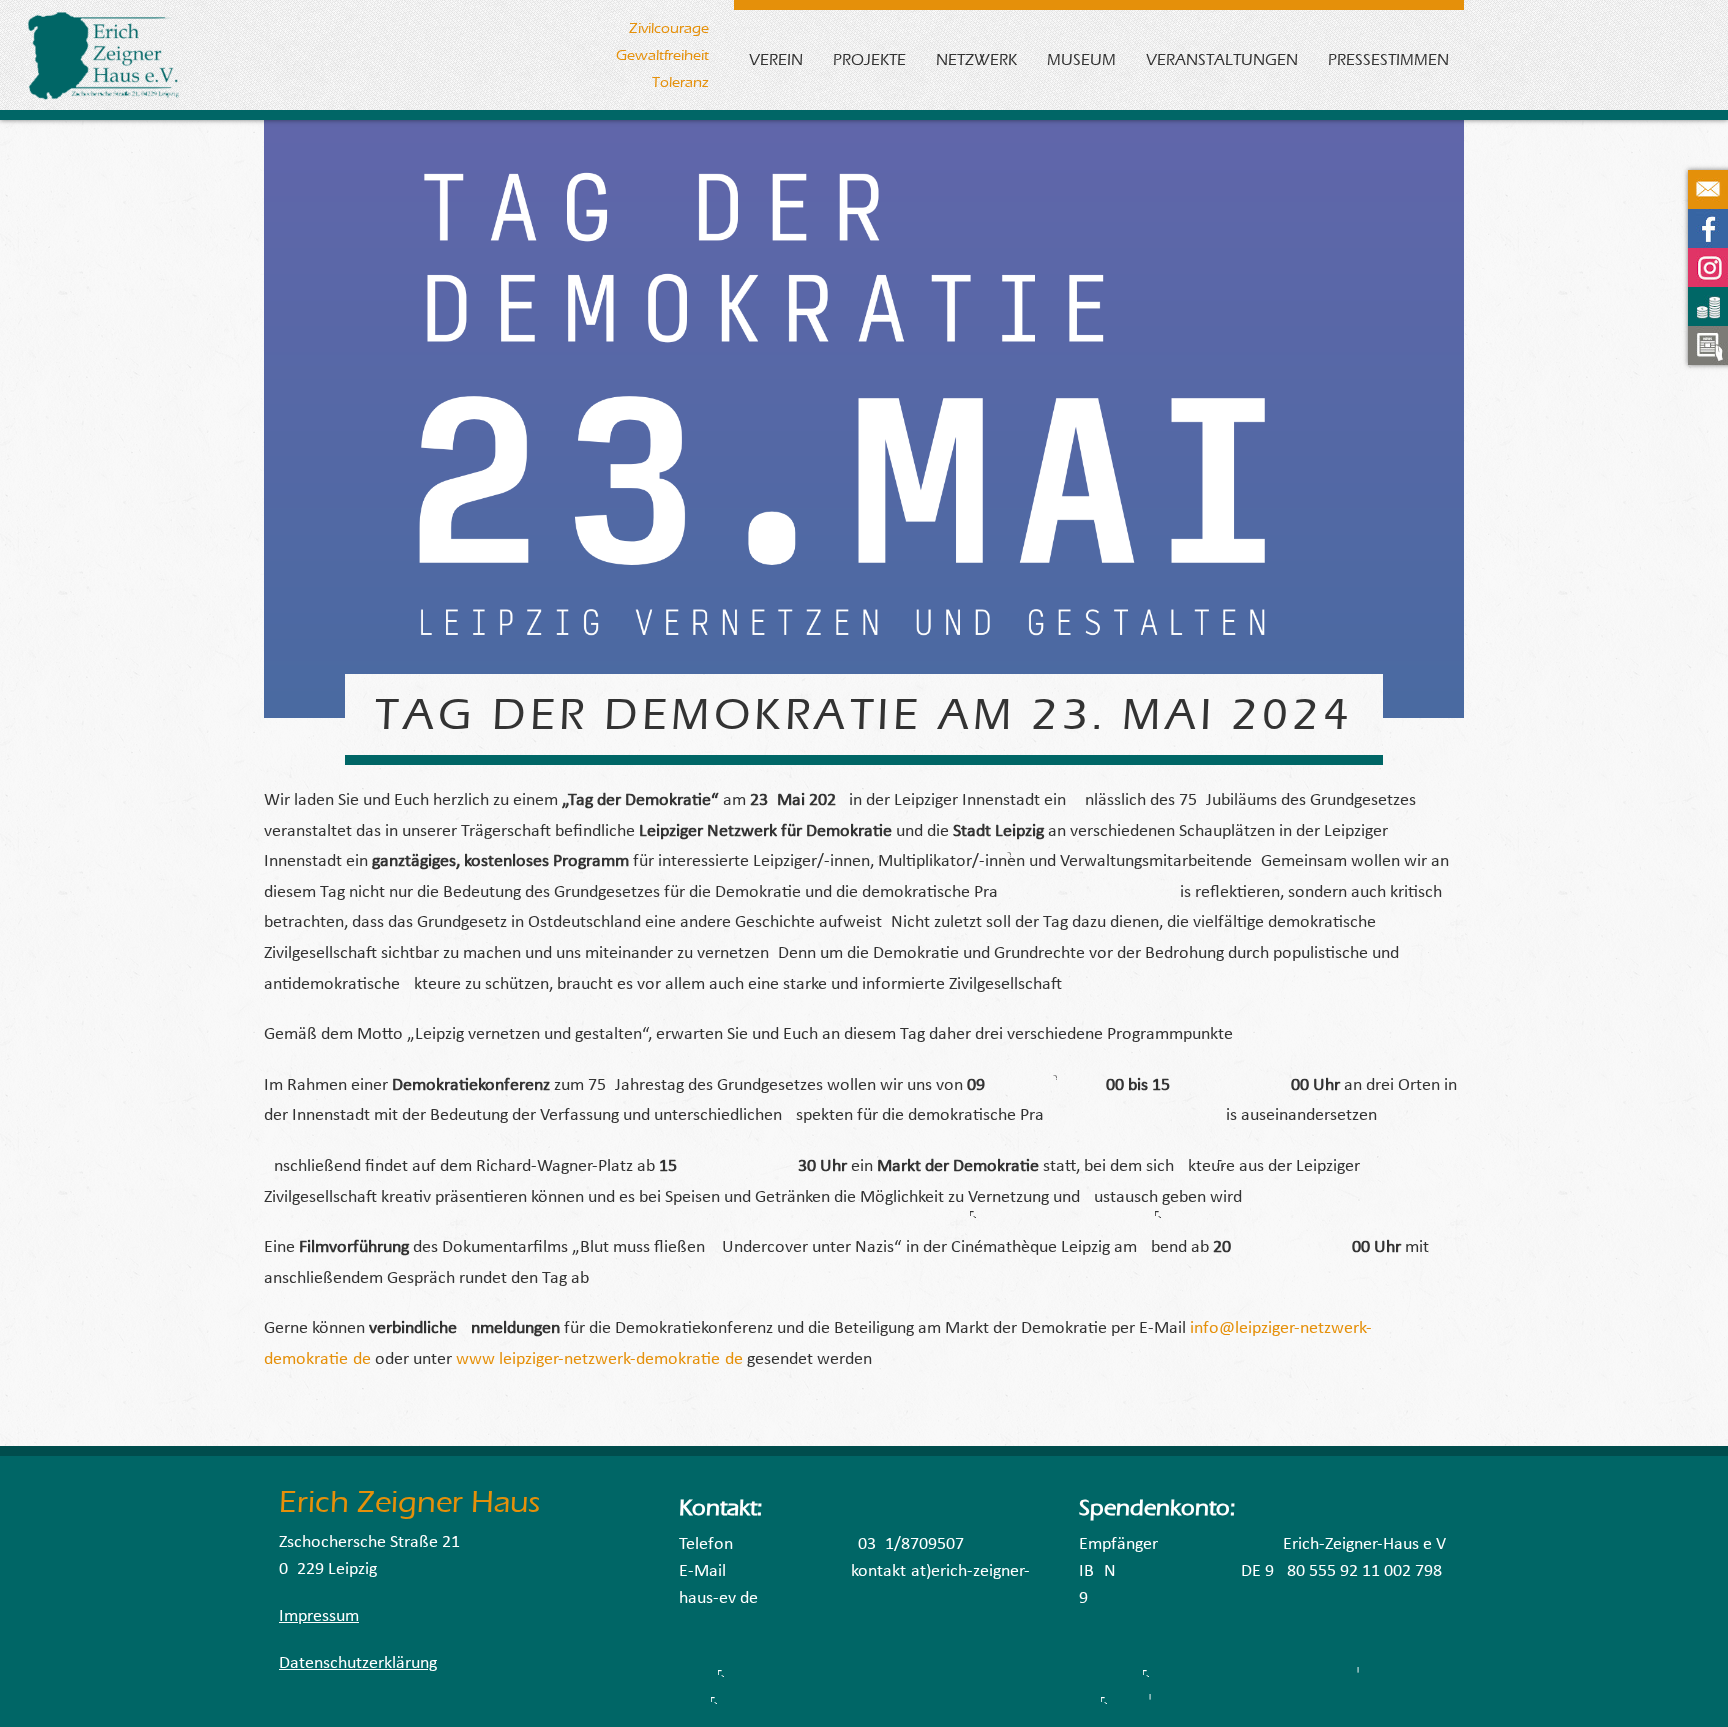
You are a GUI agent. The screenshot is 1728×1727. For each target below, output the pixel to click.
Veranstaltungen (1222, 59)
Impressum (319, 1616)
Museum (1081, 59)
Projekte (869, 59)
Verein (776, 59)
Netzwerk (976, 59)
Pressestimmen (1388, 59)
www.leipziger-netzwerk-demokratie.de (599, 1359)
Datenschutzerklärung (358, 1663)
